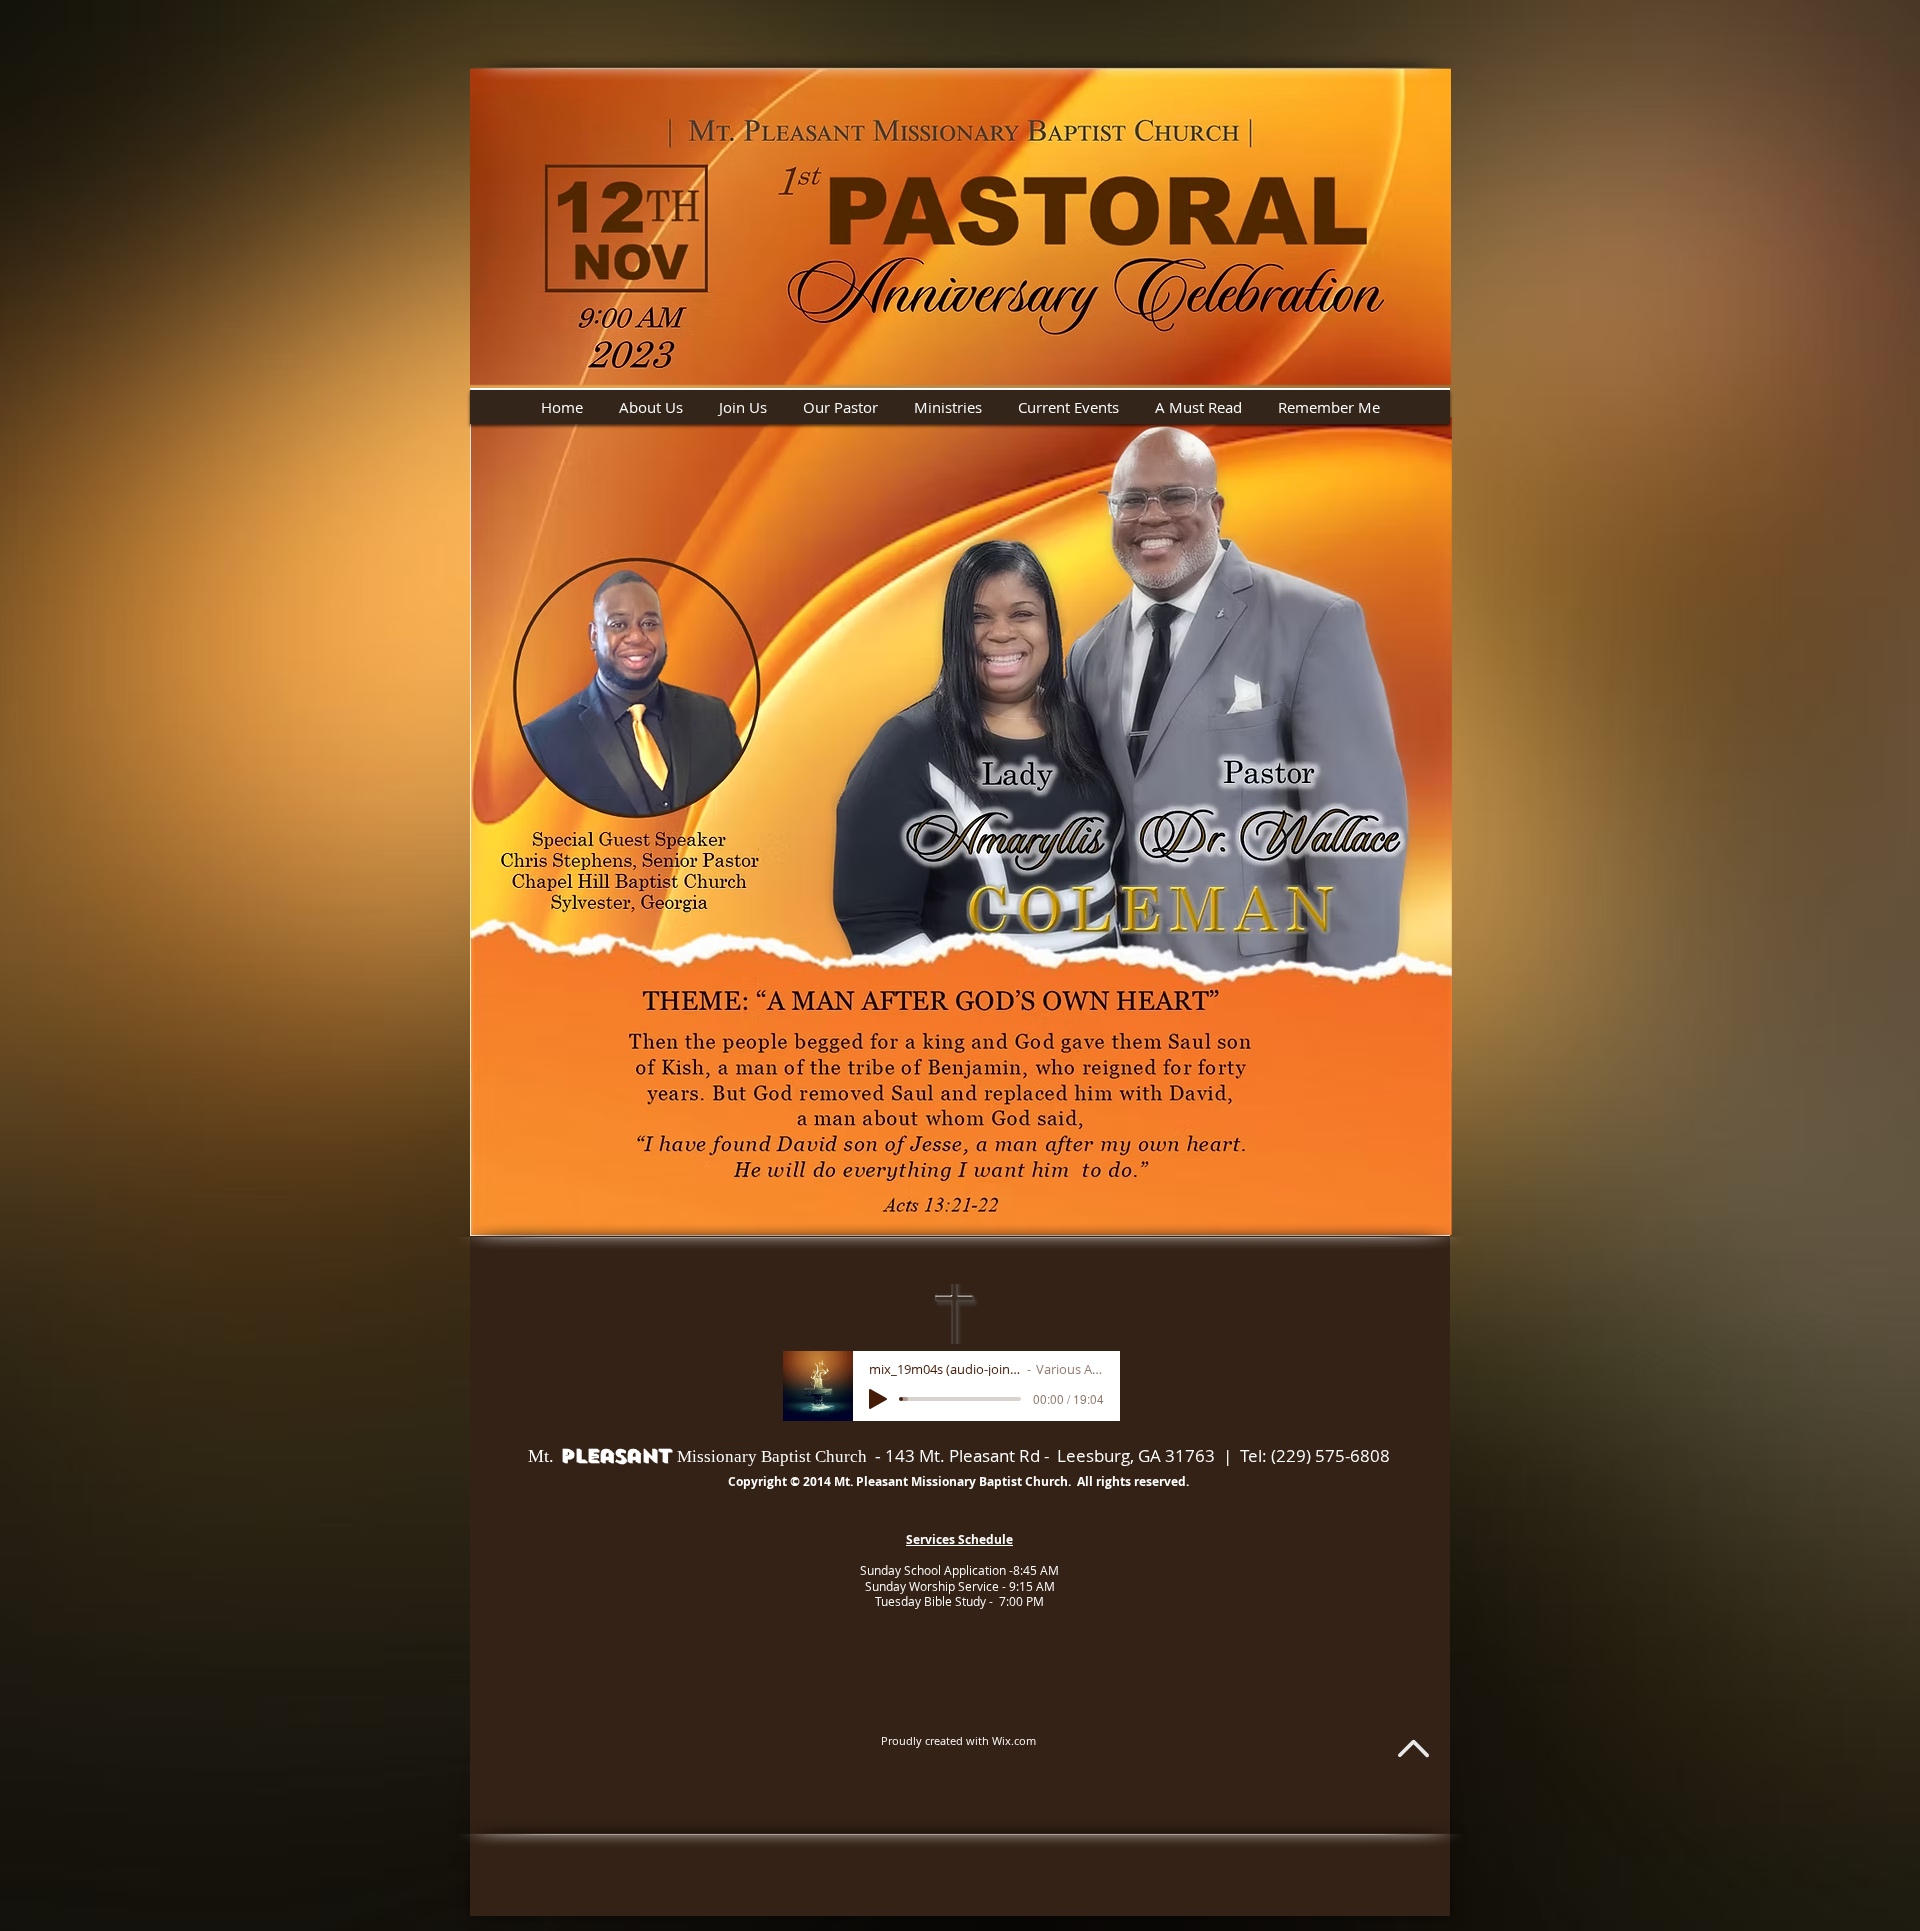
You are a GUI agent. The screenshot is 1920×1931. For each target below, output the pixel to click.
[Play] (878, 1399)
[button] (651, 407)
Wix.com (1014, 1740)
